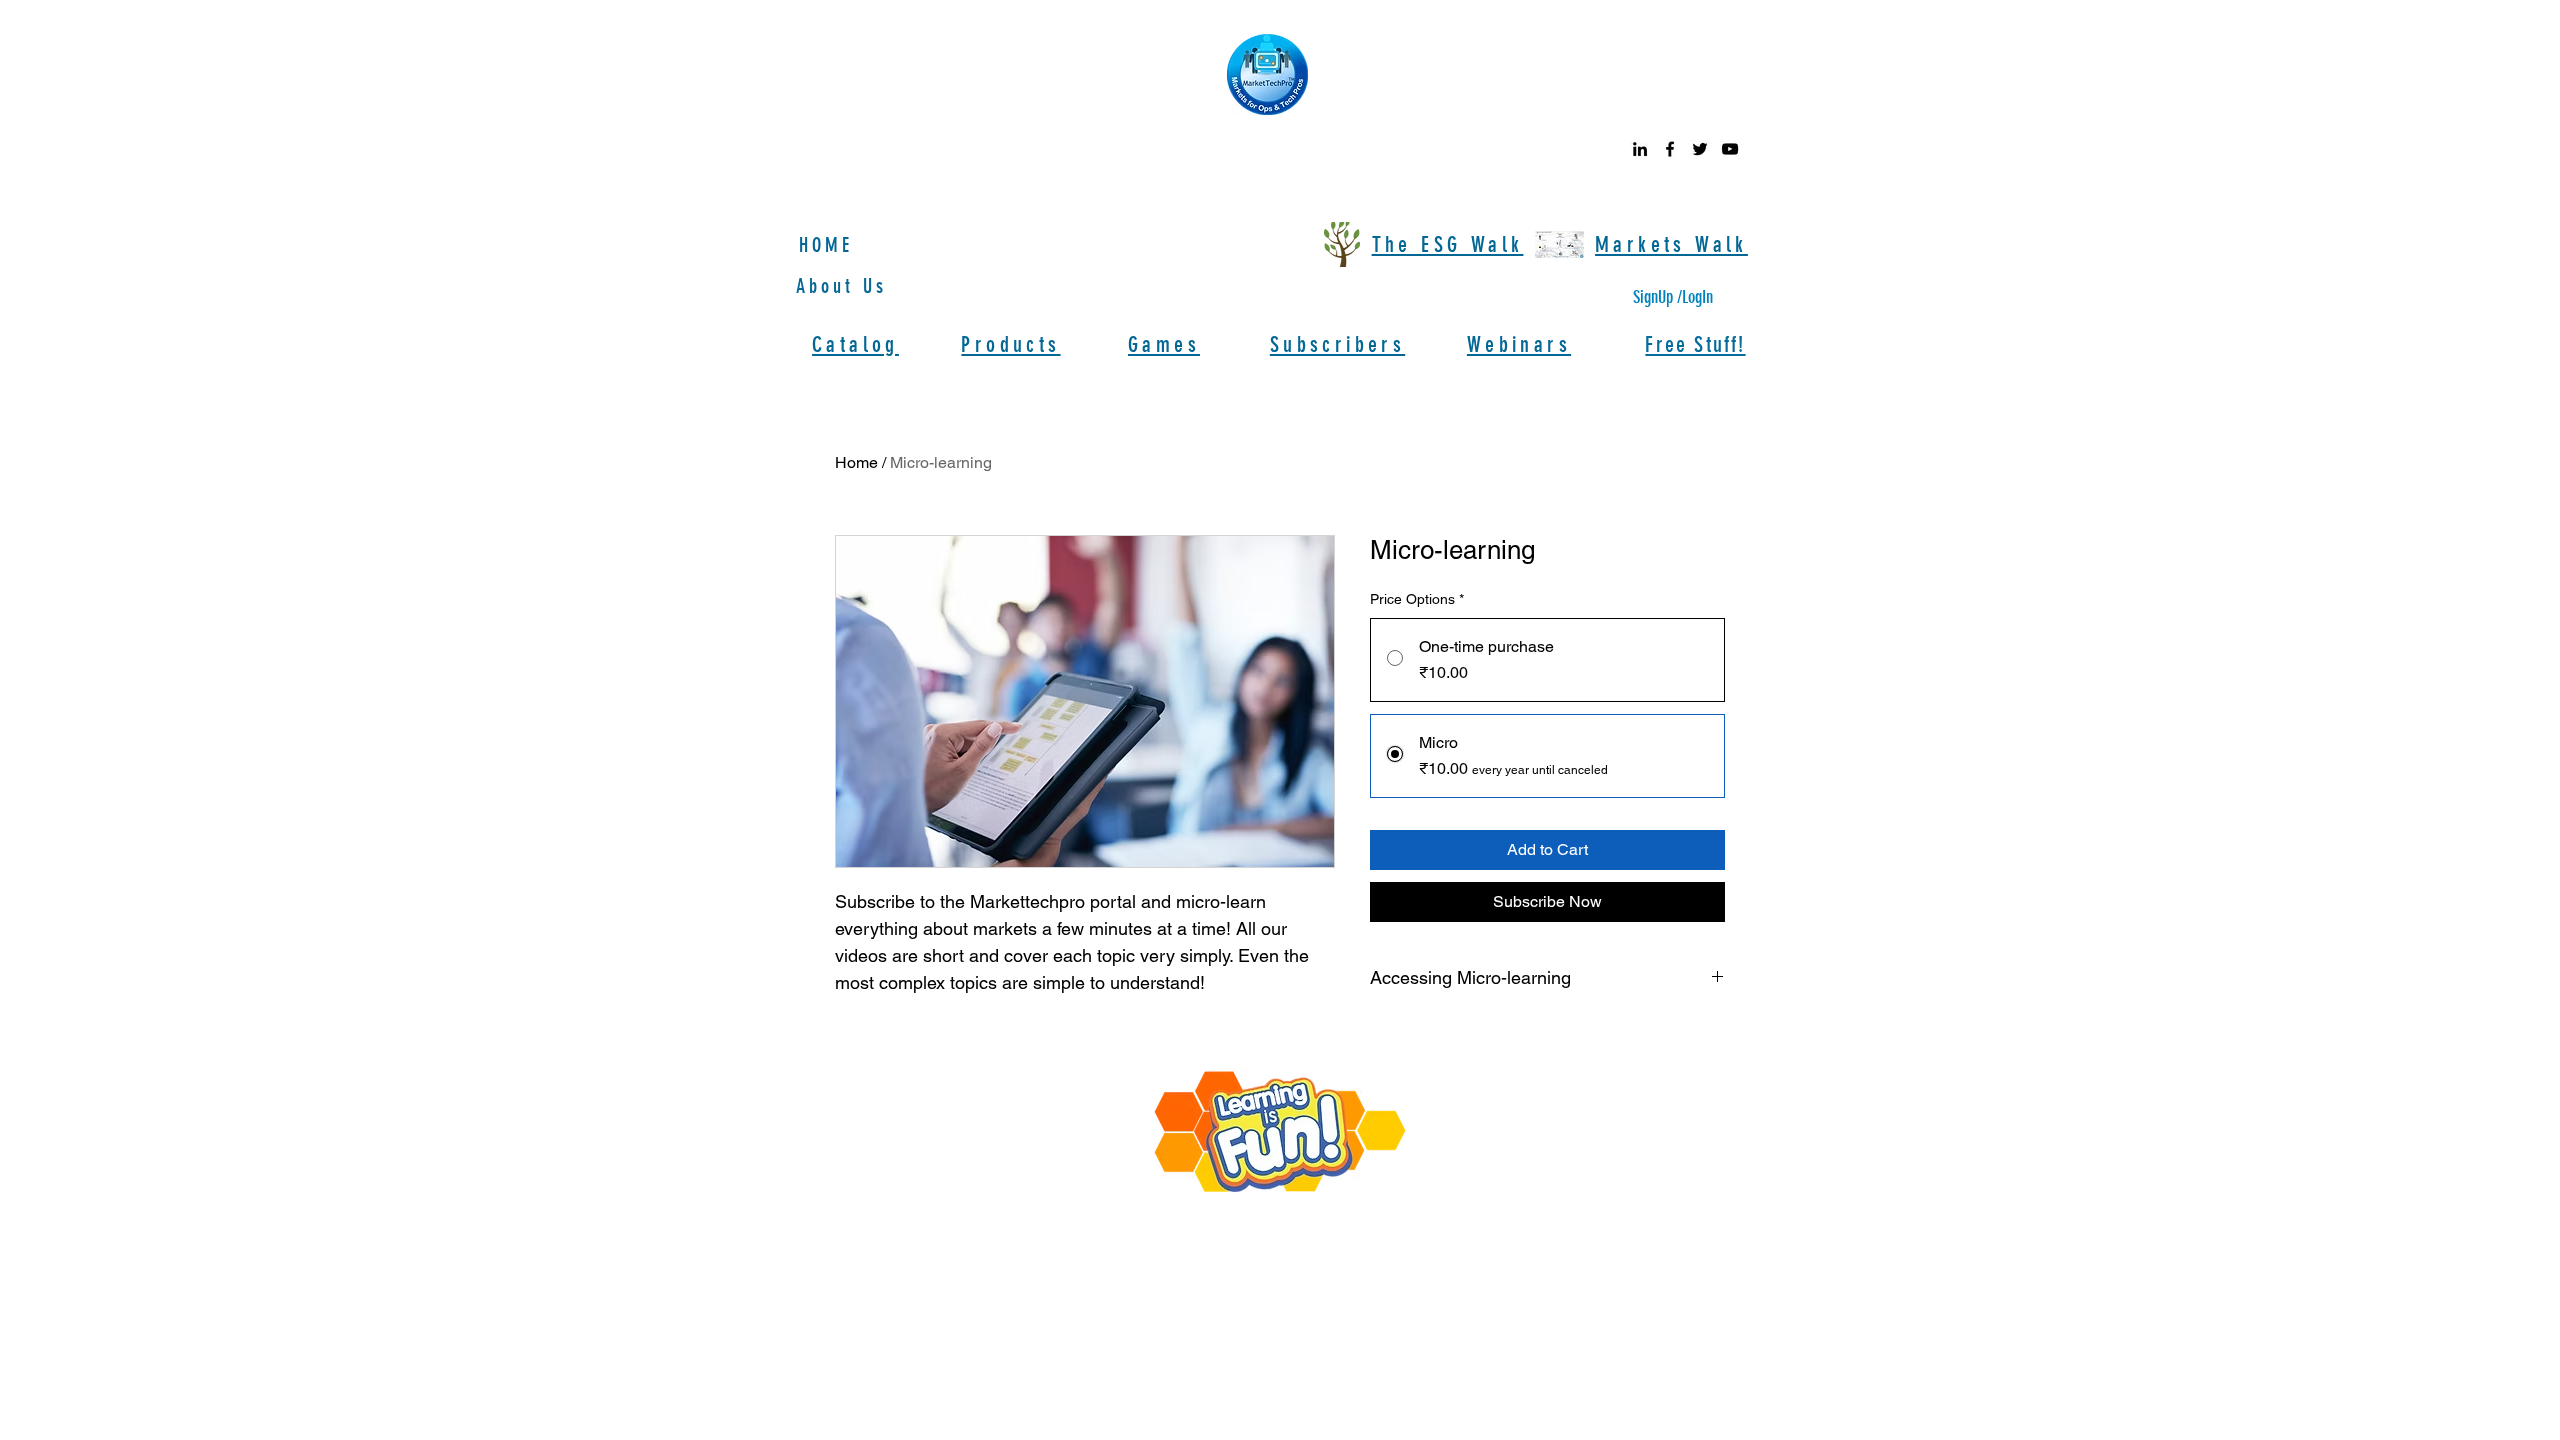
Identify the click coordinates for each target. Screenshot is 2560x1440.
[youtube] (1730, 149)
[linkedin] (1640, 149)
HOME (826, 245)
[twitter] (1700, 149)
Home (856, 462)
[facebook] (1670, 149)
